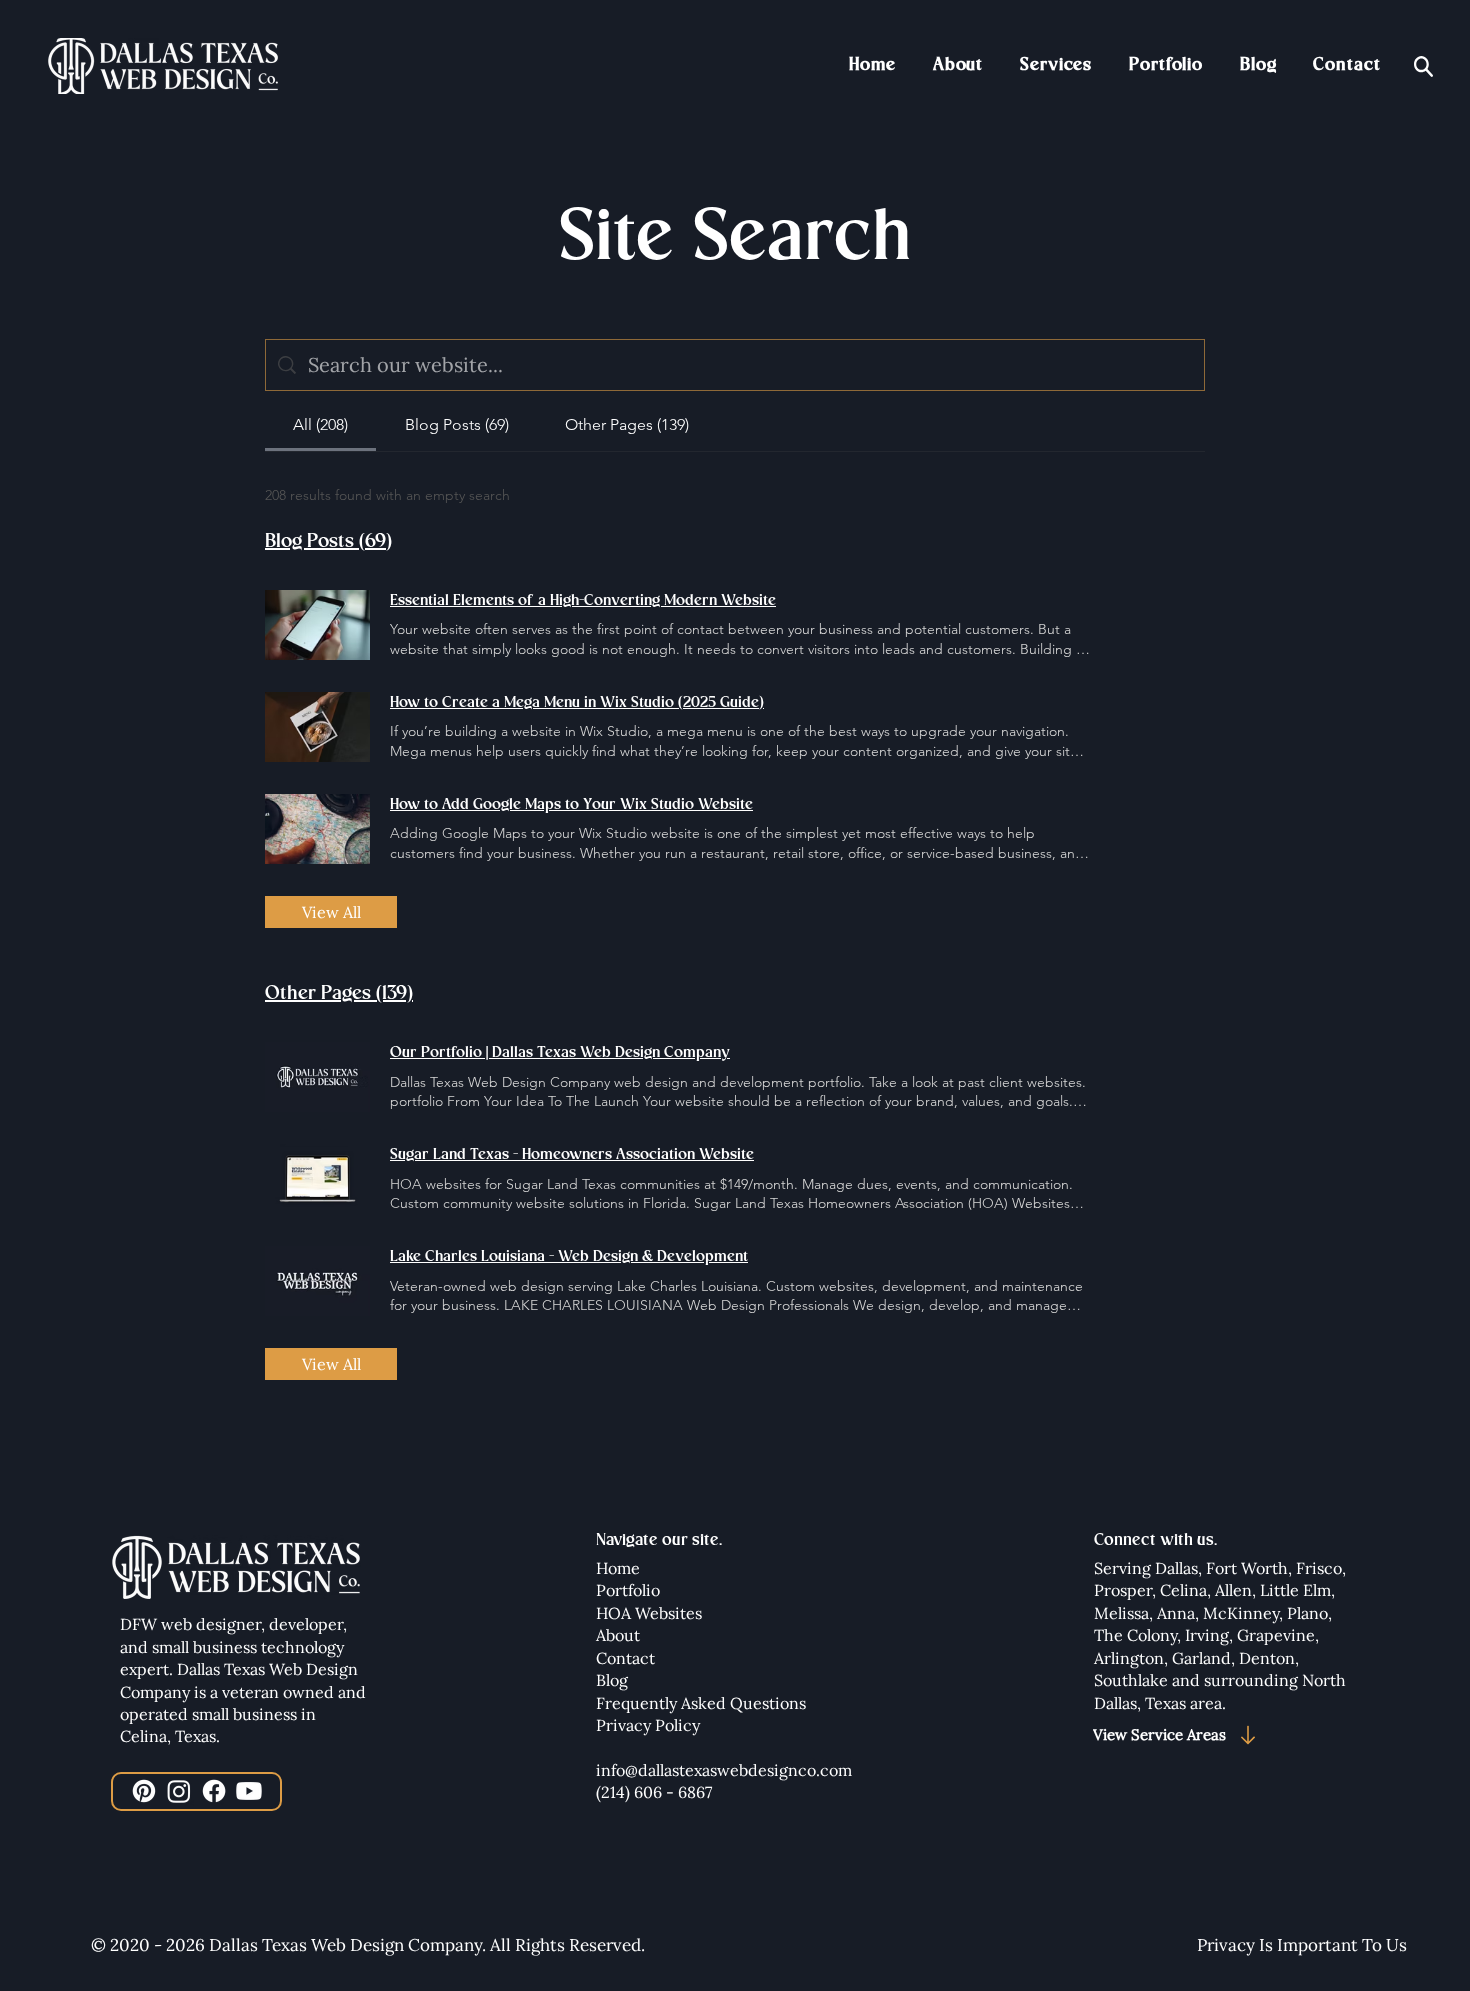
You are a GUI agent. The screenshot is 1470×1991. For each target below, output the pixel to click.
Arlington (1129, 1658)
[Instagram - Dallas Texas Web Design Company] (179, 1791)
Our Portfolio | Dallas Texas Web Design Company (560, 1053)
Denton (1267, 1658)
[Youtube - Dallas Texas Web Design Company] (249, 1791)
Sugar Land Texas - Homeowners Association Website (572, 1155)
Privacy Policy (648, 1725)
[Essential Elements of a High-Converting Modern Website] (317, 625)
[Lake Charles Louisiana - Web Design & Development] (317, 1281)
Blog (612, 1680)
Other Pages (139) (339, 993)
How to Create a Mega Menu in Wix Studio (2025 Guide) (577, 703)
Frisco (1319, 1568)
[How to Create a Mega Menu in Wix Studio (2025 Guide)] (317, 727)
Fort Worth (1247, 1568)
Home (618, 1568)
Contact (625, 1658)
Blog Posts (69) (328, 541)
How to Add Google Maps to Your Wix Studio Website (571, 805)
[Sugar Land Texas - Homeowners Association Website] (317, 1179)
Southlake (1133, 1680)
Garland (1201, 1658)
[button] (1056, 65)
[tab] (320, 425)
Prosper (1123, 1590)
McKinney (1241, 1613)
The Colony (1135, 1635)
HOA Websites (649, 1613)
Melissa (1121, 1613)
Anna (1176, 1613)
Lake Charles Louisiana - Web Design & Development (569, 1257)
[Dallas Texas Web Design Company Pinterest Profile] (144, 1791)
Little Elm (1295, 1590)
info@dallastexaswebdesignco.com (724, 1770)
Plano (1307, 1613)
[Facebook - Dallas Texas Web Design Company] (214, 1791)
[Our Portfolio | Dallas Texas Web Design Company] (317, 1077)
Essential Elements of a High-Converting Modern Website (583, 601)
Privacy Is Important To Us (1302, 1945)
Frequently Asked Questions (701, 1703)
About (618, 1635)
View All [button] (331, 912)
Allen (1233, 1590)
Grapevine (1276, 1635)
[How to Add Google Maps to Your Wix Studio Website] (317, 829)
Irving (1207, 1635)
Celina (1183, 1590)
